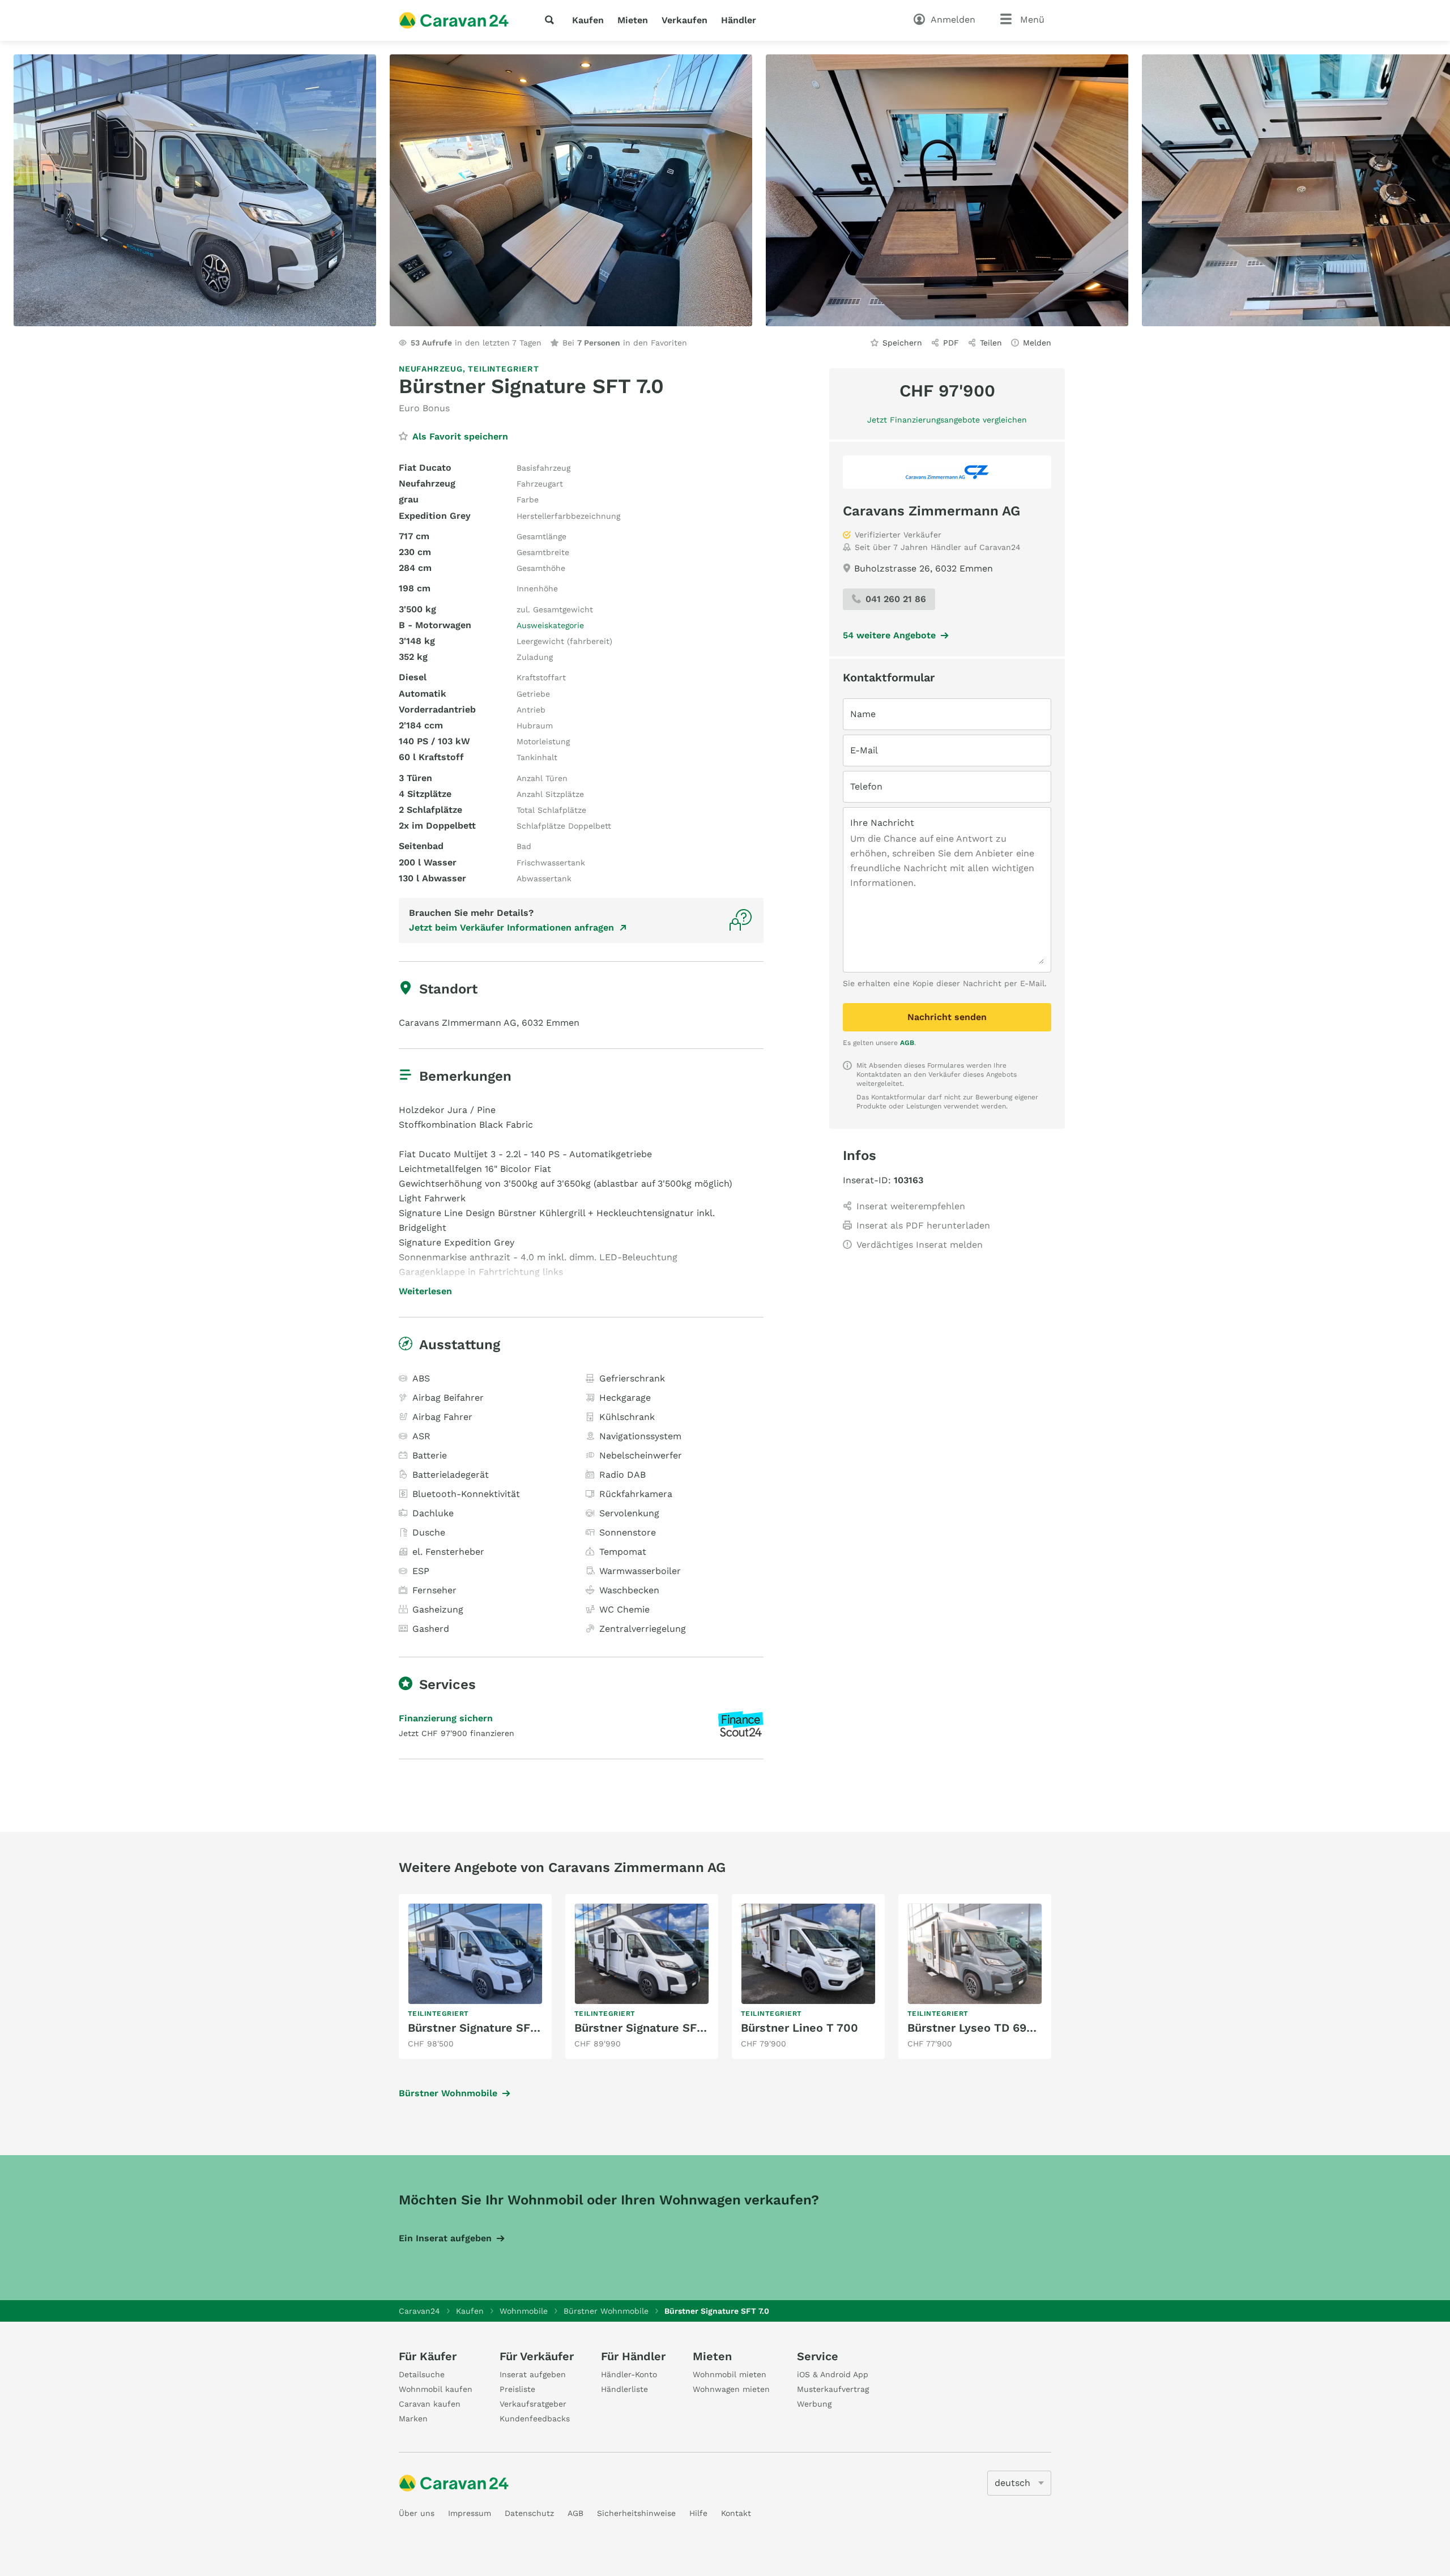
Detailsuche (422, 2374)
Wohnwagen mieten (731, 2389)
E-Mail (864, 750)
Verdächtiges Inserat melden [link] (920, 1245)
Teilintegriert (503, 369)
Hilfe (698, 2513)
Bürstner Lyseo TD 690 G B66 (988, 2028)
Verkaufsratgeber (533, 2404)
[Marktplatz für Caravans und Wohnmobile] (454, 20)
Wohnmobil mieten (730, 2374)
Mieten (633, 20)
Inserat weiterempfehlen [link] (911, 1206)
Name (863, 714)
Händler (739, 20)
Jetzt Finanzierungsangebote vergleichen (947, 420)
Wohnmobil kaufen (436, 2389)
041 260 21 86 (896, 599)
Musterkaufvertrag (833, 2389)
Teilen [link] (991, 343)
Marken (413, 2419)
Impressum (470, 2513)
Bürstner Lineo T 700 (799, 2028)
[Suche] (552, 20)
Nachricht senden (947, 1017)
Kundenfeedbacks (535, 2419)
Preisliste (517, 2389)
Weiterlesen (425, 1291)
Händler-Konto (629, 2374)
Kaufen (588, 20)
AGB (907, 1043)
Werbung (814, 2404)
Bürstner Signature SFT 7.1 (647, 2028)
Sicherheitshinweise (636, 2513)
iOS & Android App (833, 2374)
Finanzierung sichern (446, 1718)
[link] (475, 1976)
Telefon (866, 786)
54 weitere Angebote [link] (889, 635)
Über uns (417, 2513)
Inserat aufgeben (533, 2374)
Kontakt (736, 2513)
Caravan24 (419, 2311)
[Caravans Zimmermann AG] (947, 472)
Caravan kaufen (430, 2404)
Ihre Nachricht (882, 823)
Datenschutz (529, 2513)
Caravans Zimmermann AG (931, 511)
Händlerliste (624, 2389)
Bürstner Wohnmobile (448, 2093)
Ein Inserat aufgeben (445, 2238)
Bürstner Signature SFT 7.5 (482, 2028)
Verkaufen (685, 20)
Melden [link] (1037, 343)
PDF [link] (951, 343)
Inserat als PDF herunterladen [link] (923, 1225)
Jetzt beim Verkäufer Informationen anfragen (511, 927)
